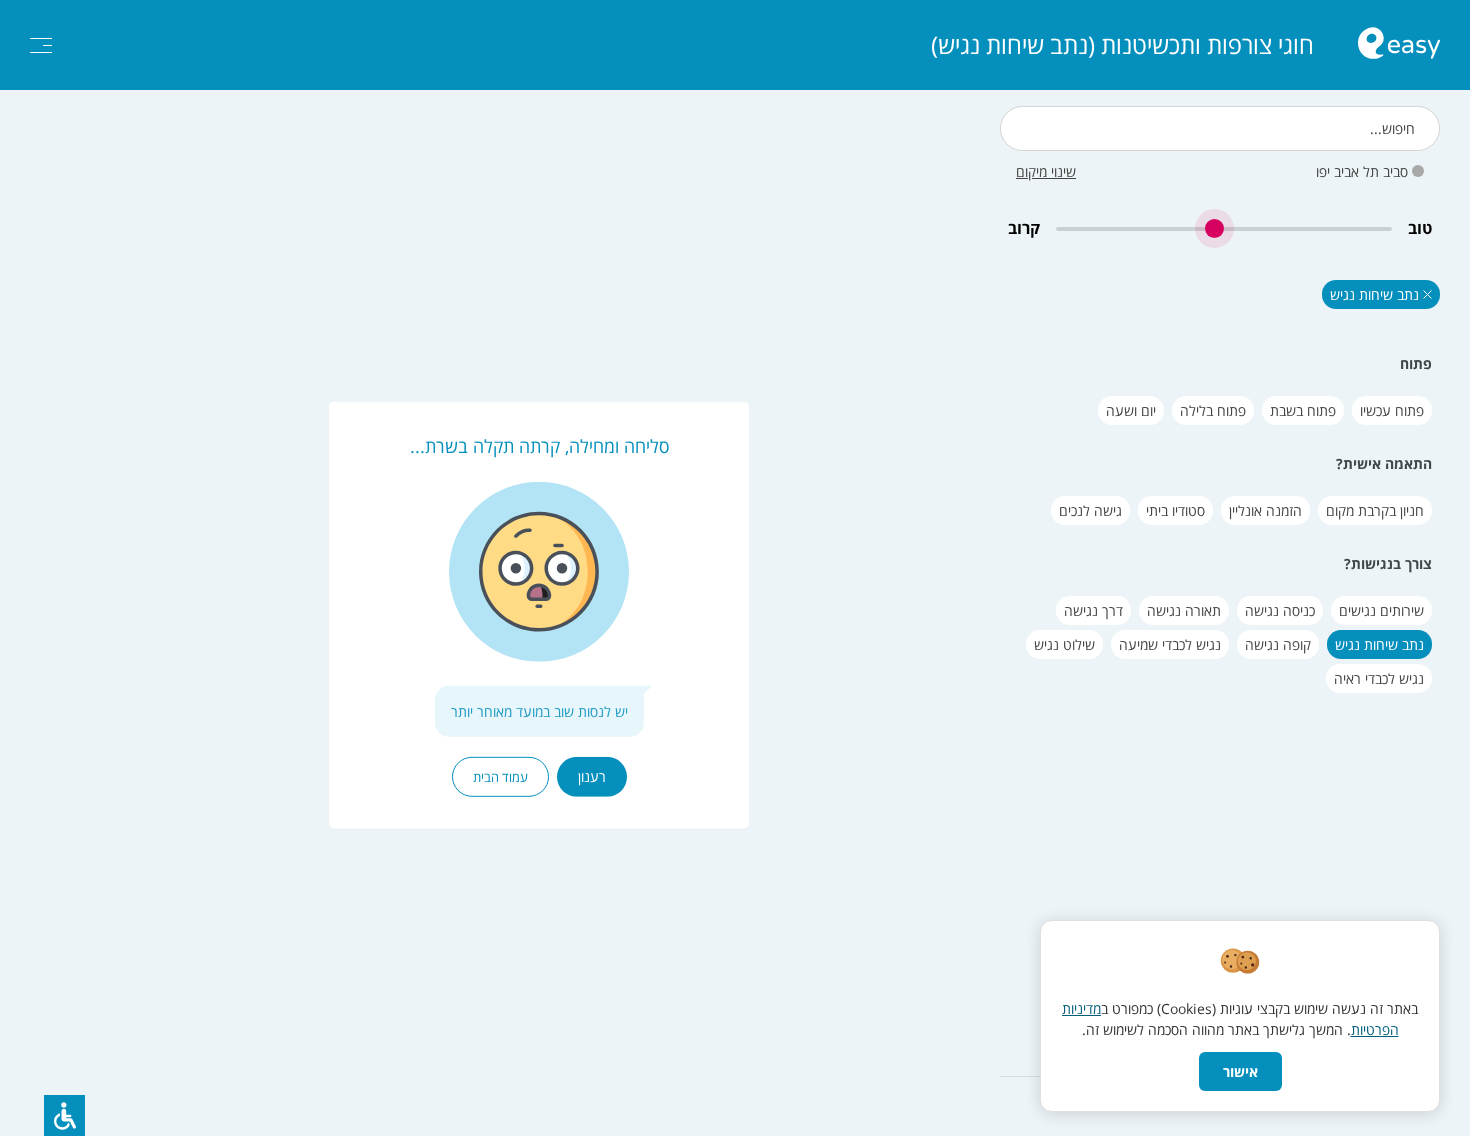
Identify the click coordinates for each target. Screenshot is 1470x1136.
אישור (1240, 1071)
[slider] (1224, 228)
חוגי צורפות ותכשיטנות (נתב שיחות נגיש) (1122, 45)
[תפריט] (41, 45)
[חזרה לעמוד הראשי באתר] (1399, 45)
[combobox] (1220, 128)
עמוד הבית (500, 777)
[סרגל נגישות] (64, 1115)
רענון (592, 776)
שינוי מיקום (1046, 171)
